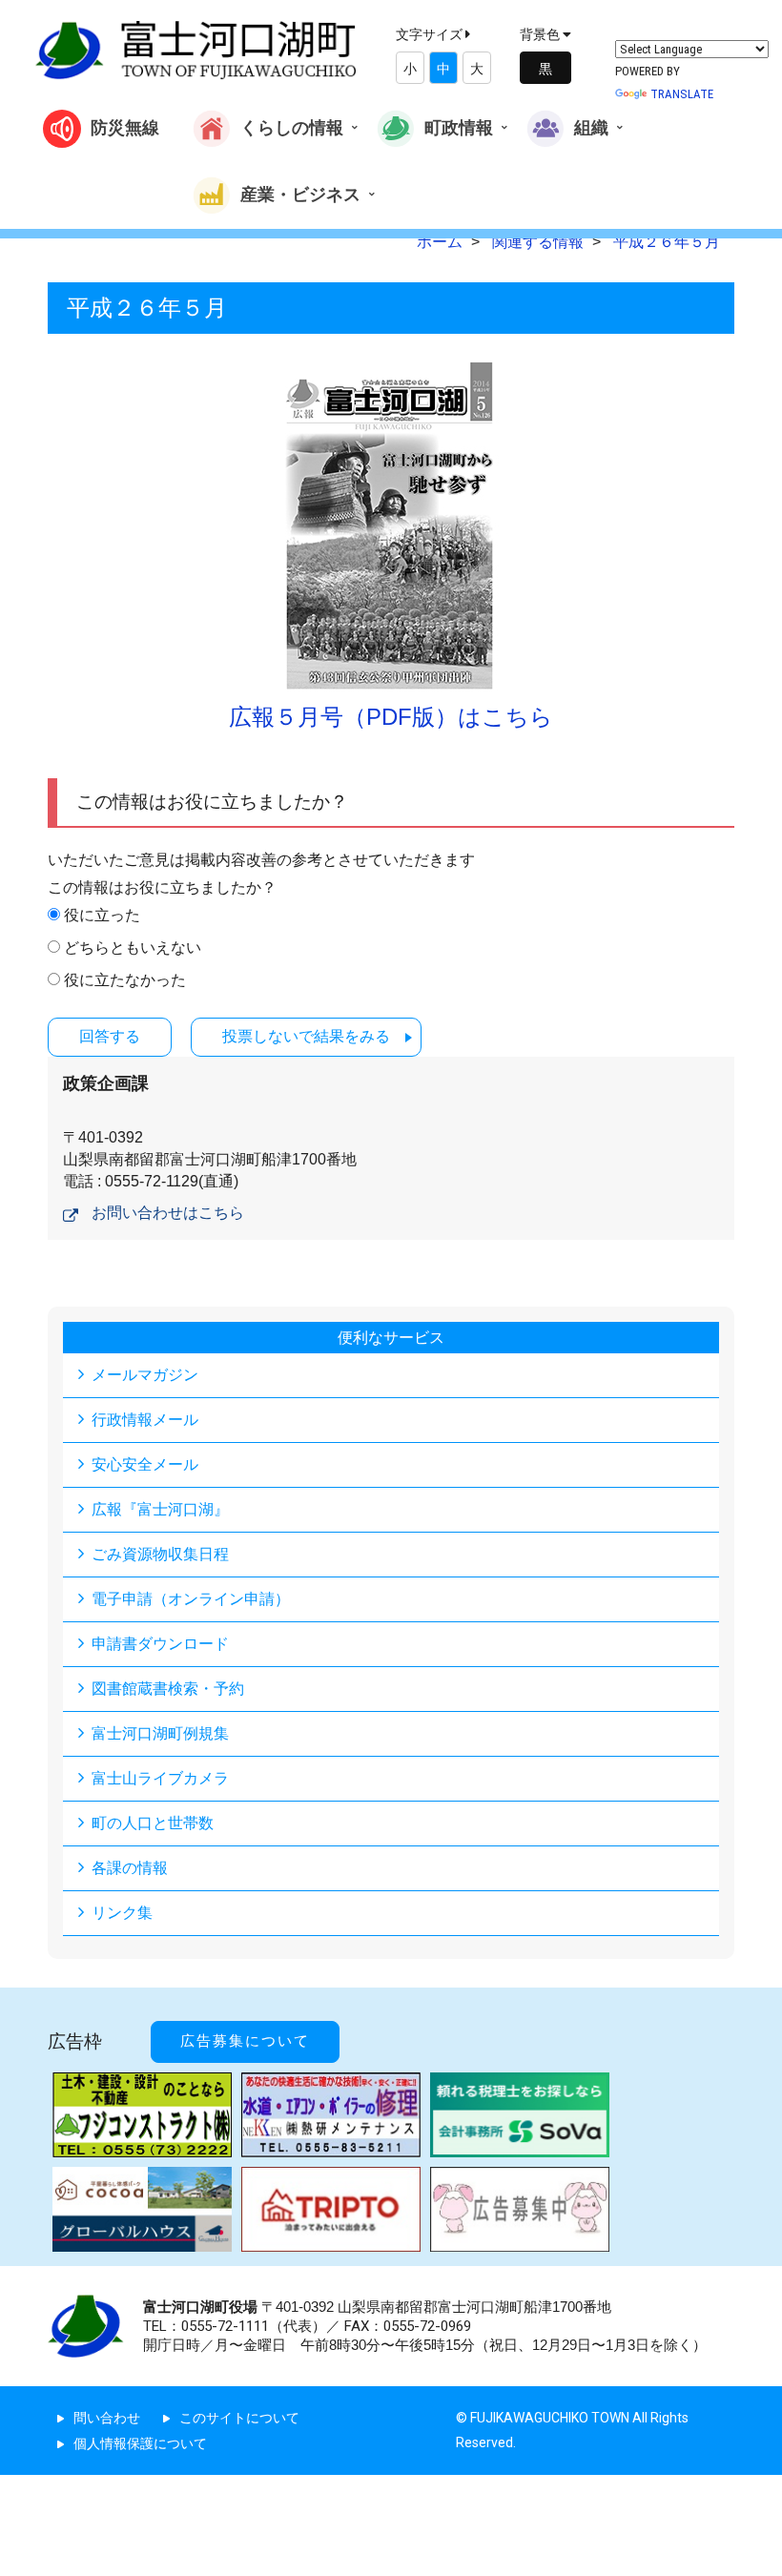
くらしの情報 (292, 127)
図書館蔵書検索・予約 (168, 1689)
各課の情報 (130, 1868)
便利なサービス (391, 1338)
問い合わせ (107, 2418)
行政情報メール (145, 1420)
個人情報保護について (140, 2443)
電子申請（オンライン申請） (191, 1599)
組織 (591, 127)
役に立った (102, 915)
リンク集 (122, 1913)
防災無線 (125, 127)
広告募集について (245, 2041)
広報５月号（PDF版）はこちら (391, 717)
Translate (682, 94)
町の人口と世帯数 (153, 1823)
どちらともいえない (133, 948)
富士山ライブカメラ (160, 1778)
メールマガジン (145, 1375)
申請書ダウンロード (160, 1644)
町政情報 (459, 127)
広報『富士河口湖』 (160, 1509)
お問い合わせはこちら (168, 1213)
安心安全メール (145, 1464)
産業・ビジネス (300, 193)
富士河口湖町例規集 (160, 1733)
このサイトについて (239, 2418)
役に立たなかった (125, 980)
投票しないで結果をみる (306, 1036)
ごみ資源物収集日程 (160, 1554)
